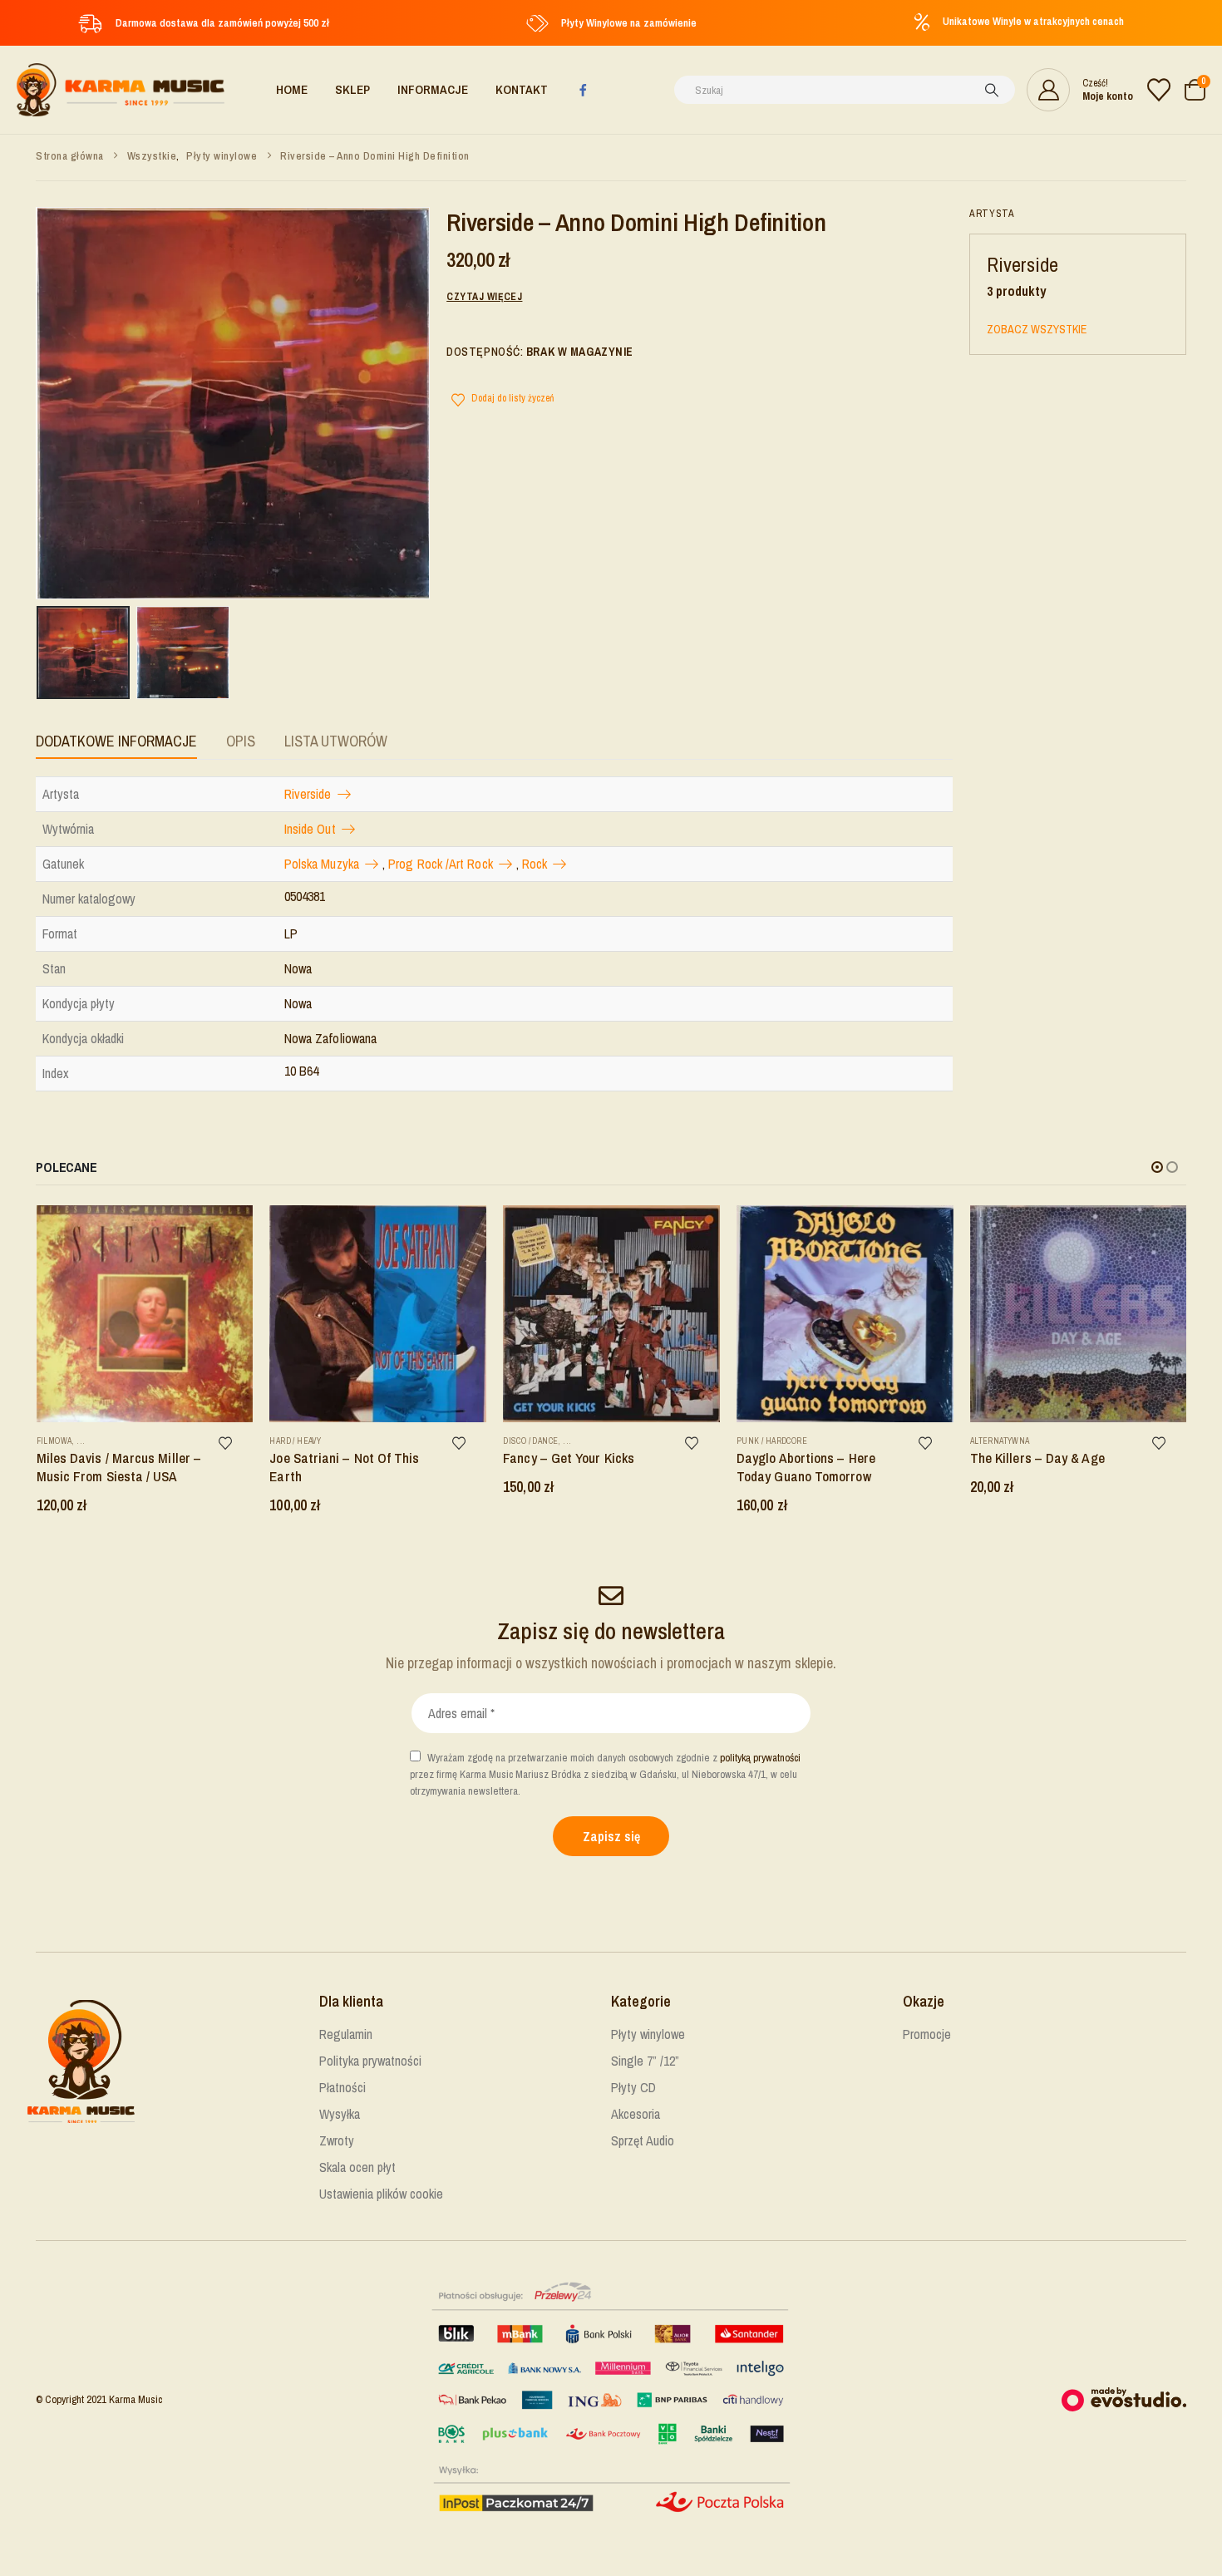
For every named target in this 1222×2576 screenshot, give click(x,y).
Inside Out (310, 829)
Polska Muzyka (322, 864)
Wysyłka (340, 2114)
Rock (535, 864)
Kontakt (522, 89)
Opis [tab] (241, 741)
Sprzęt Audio (643, 2140)
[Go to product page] (145, 1314)
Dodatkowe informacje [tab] (116, 741)
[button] (1157, 1167)
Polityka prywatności (370, 2061)
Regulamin (346, 2034)
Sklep (352, 89)
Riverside (308, 794)
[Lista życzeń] (1159, 90)
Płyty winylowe (648, 2034)
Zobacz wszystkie (1037, 329)
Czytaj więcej (484, 297)
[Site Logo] (121, 90)
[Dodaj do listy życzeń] (234, 1443)
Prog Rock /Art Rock (441, 864)
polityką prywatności (760, 1758)
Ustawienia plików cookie (381, 2194)
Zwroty (337, 2140)
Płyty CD (633, 2087)
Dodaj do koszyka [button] (234, 1224)
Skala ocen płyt (357, 2167)
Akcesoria (636, 2114)
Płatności (342, 2087)
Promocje (927, 2034)
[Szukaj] (992, 90)
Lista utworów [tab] (336, 741)
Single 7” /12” (645, 2061)
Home (292, 89)
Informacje (433, 89)
